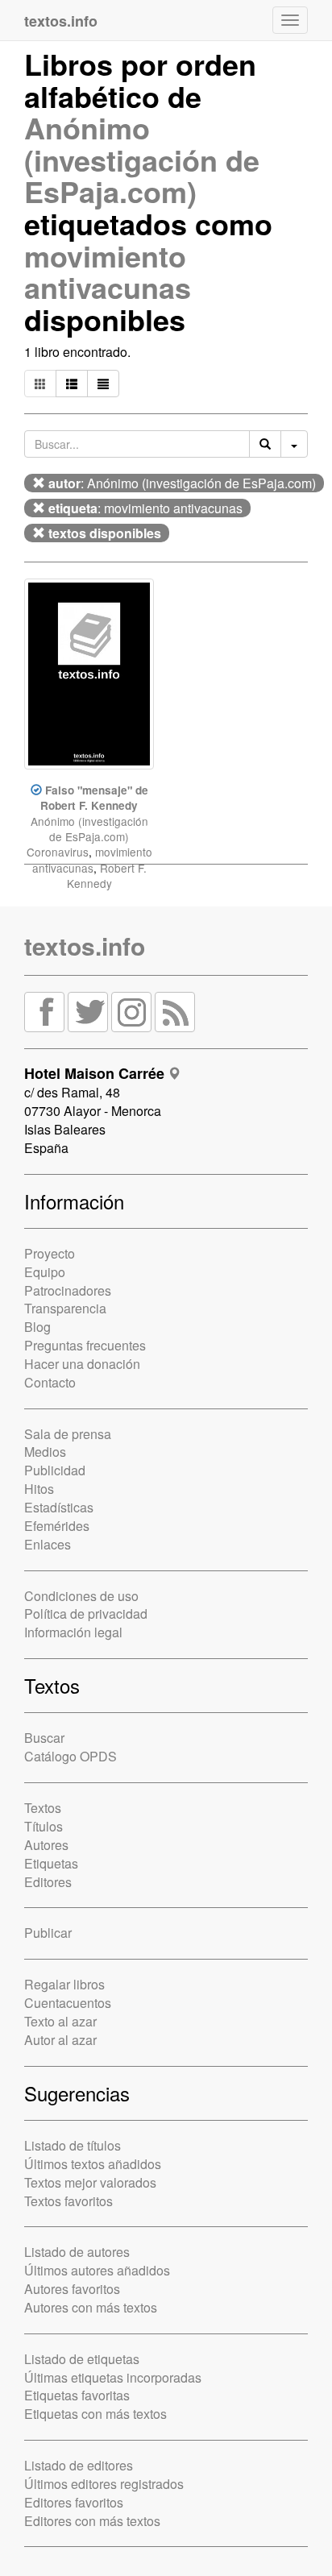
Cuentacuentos (68, 2003)
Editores (48, 1882)
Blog (37, 1327)
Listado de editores (79, 2465)
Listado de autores (77, 2252)
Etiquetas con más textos (95, 2414)
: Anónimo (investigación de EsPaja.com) (182, 483)
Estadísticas (59, 1507)
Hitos (39, 1489)
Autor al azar (60, 2040)
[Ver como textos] (103, 384)
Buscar (44, 1738)
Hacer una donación (82, 1364)
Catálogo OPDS (71, 1756)
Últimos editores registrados (104, 2484)
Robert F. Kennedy (107, 875)
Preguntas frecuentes (85, 1345)
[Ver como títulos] (72, 384)
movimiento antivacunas (108, 272)
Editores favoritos (74, 2502)
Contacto (50, 1382)
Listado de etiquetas (82, 2359)
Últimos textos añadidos (93, 2164)
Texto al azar (60, 2021)
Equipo (45, 1272)
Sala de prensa (68, 1434)
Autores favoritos (72, 2289)
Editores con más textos (92, 2521)
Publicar (48, 1933)
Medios (45, 1452)
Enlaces (48, 1544)
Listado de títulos (73, 2145)
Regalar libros (64, 1984)
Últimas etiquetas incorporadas (113, 2377)
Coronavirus (58, 852)
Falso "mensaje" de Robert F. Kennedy (94, 798)
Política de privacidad (86, 1614)
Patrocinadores (68, 1290)
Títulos (44, 1826)
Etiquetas (51, 1863)
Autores (46, 1845)
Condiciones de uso (81, 1596)
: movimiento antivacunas (145, 508)
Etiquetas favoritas (77, 2395)
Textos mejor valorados (90, 2182)
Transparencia (65, 1308)
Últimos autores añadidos (97, 2270)
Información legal (73, 1632)
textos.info (85, 946)
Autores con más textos (91, 2307)
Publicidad (55, 1470)
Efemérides (57, 1526)
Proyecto (50, 1253)
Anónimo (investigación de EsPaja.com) (142, 159)
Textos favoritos (68, 2201)
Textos (43, 1808)
